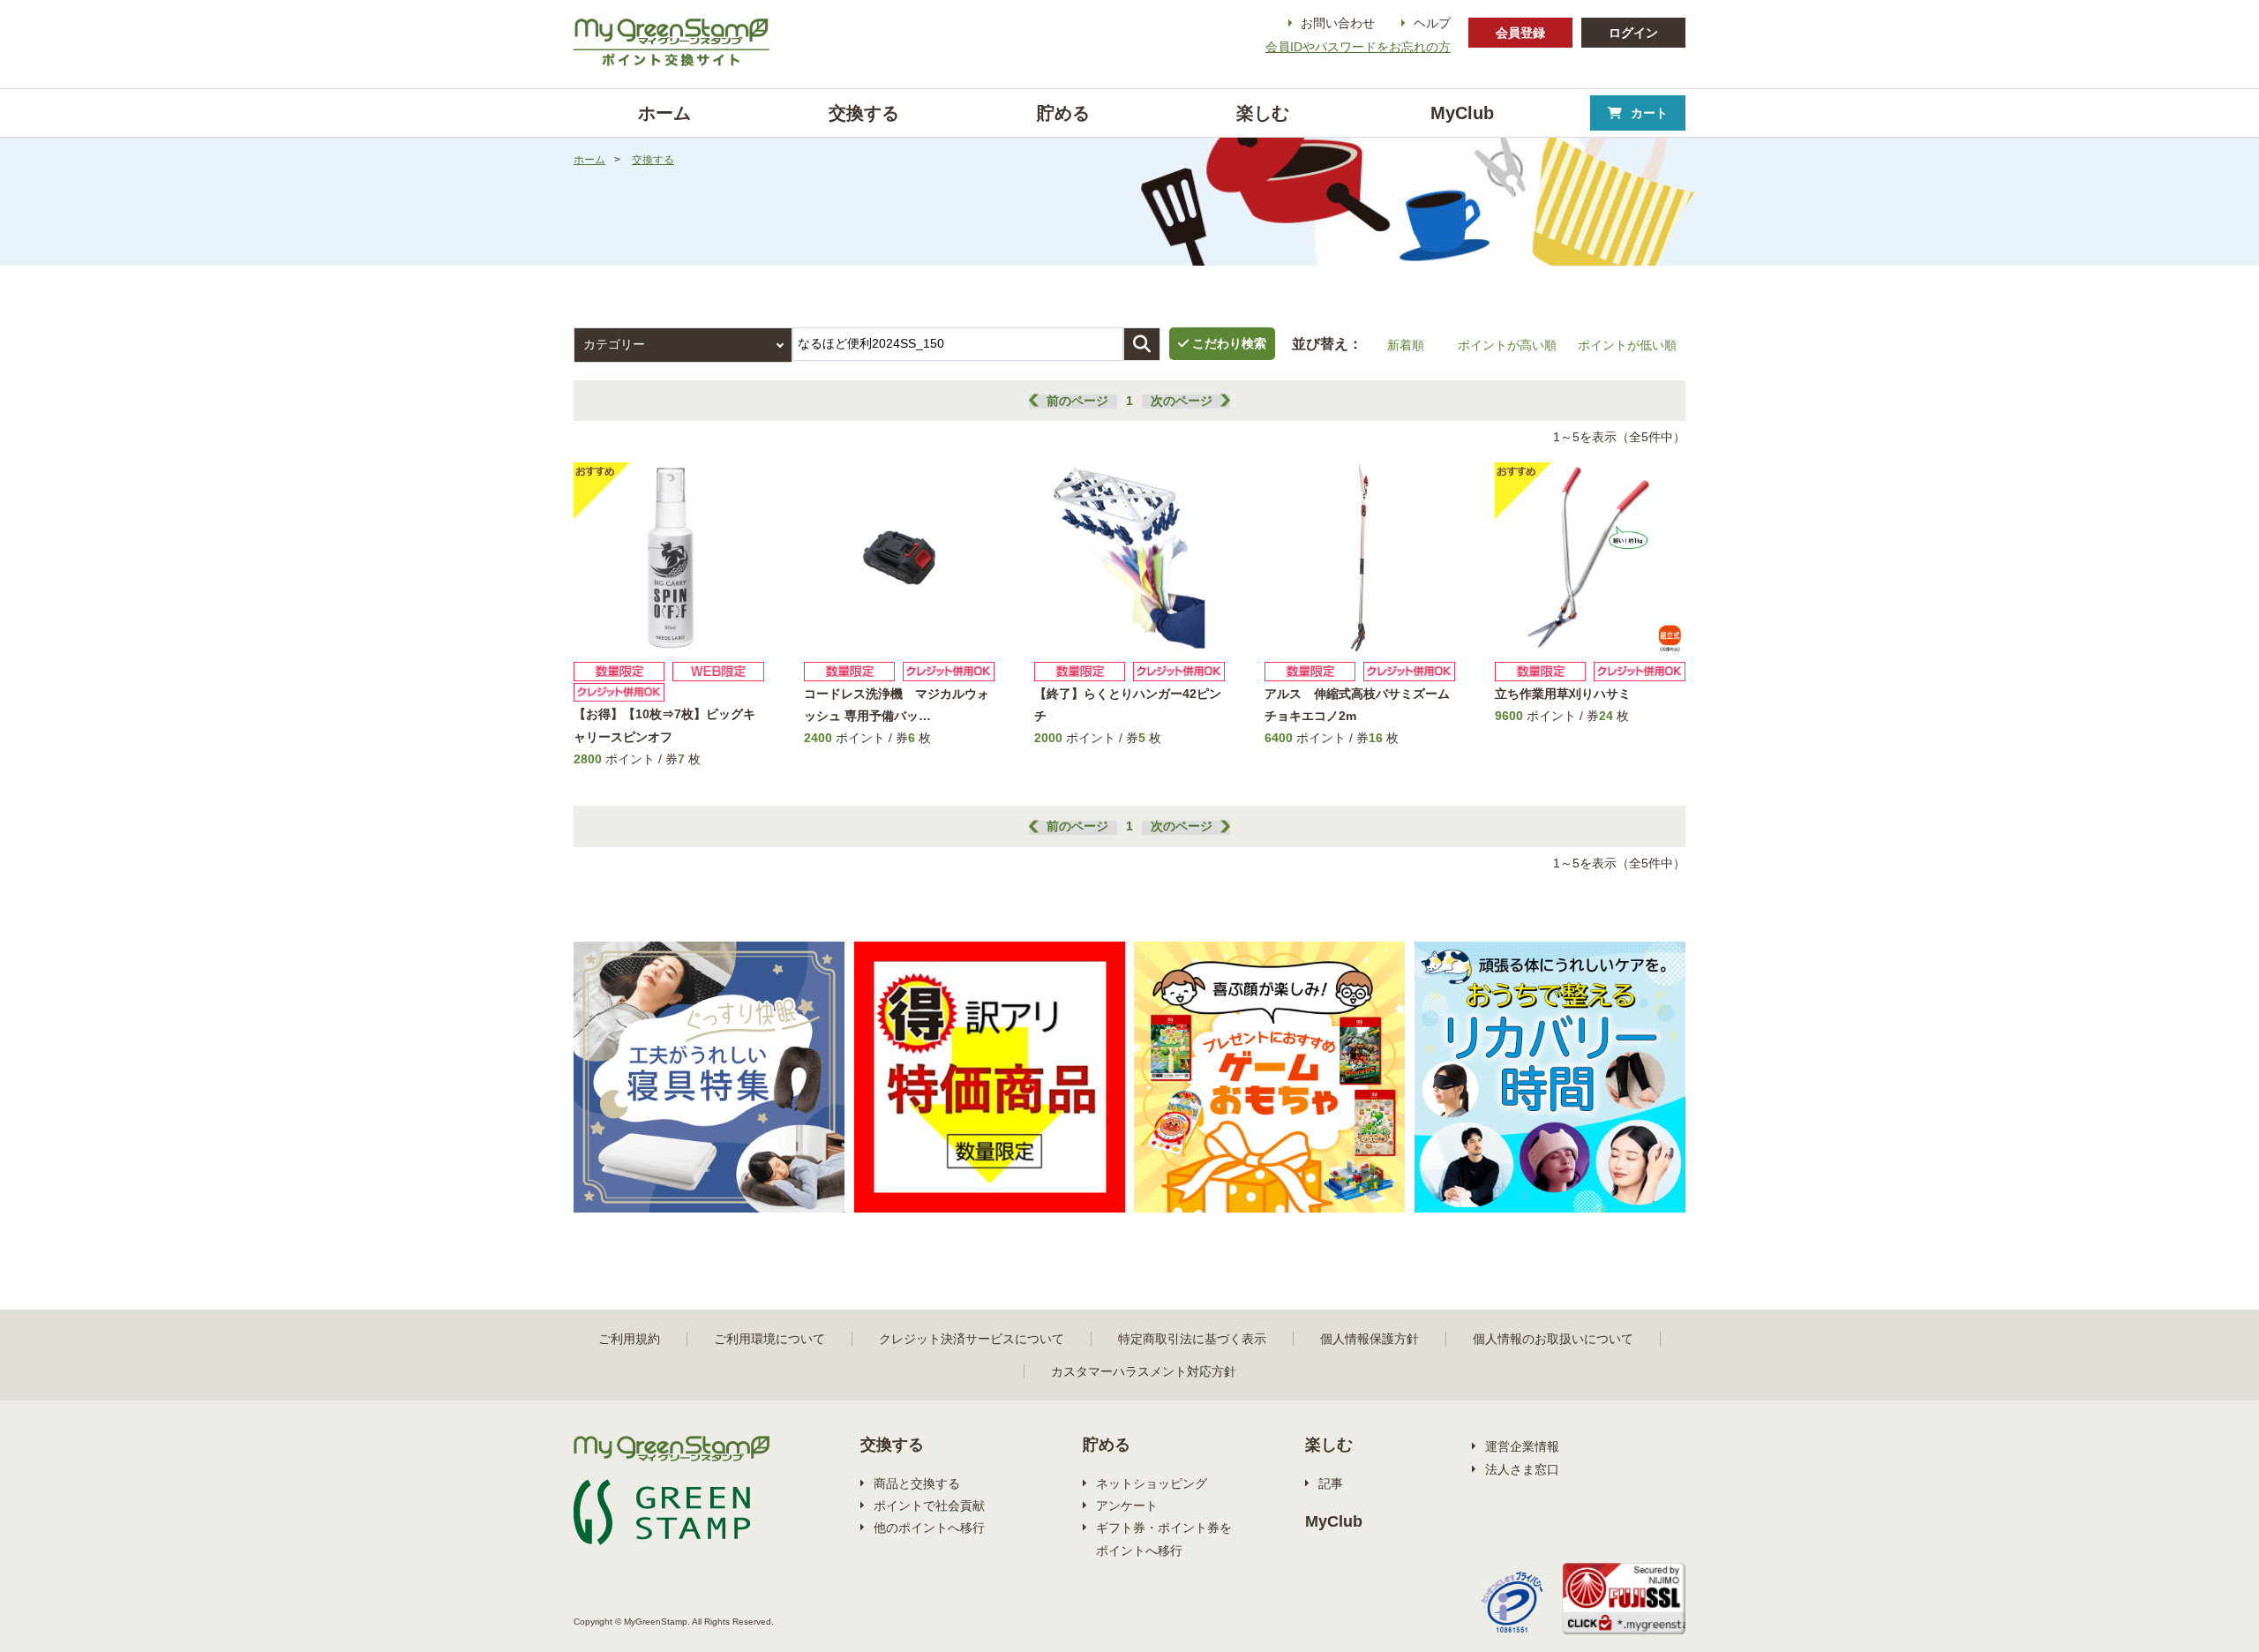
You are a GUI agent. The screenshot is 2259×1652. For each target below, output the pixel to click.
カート (1649, 113)
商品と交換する (917, 1483)
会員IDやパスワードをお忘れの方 (1358, 47)
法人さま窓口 (1522, 1469)
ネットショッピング (1152, 1483)
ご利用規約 (629, 1339)
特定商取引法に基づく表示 (1192, 1339)
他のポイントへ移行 (929, 1528)
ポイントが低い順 (1627, 345)
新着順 (1406, 345)
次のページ (1182, 401)
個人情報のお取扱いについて (1553, 1339)
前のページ (1077, 401)
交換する (653, 160)
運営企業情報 (1522, 1446)
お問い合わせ (1338, 23)
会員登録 (1520, 33)
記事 (1331, 1483)
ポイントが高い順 (1507, 345)
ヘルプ (1432, 23)
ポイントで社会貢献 (929, 1506)
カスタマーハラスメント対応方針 (1144, 1371)
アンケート (1127, 1506)
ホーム (589, 160)
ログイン (1633, 33)
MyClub (1334, 1521)
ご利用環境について (769, 1339)
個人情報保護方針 (1370, 1339)
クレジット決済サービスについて (972, 1339)
